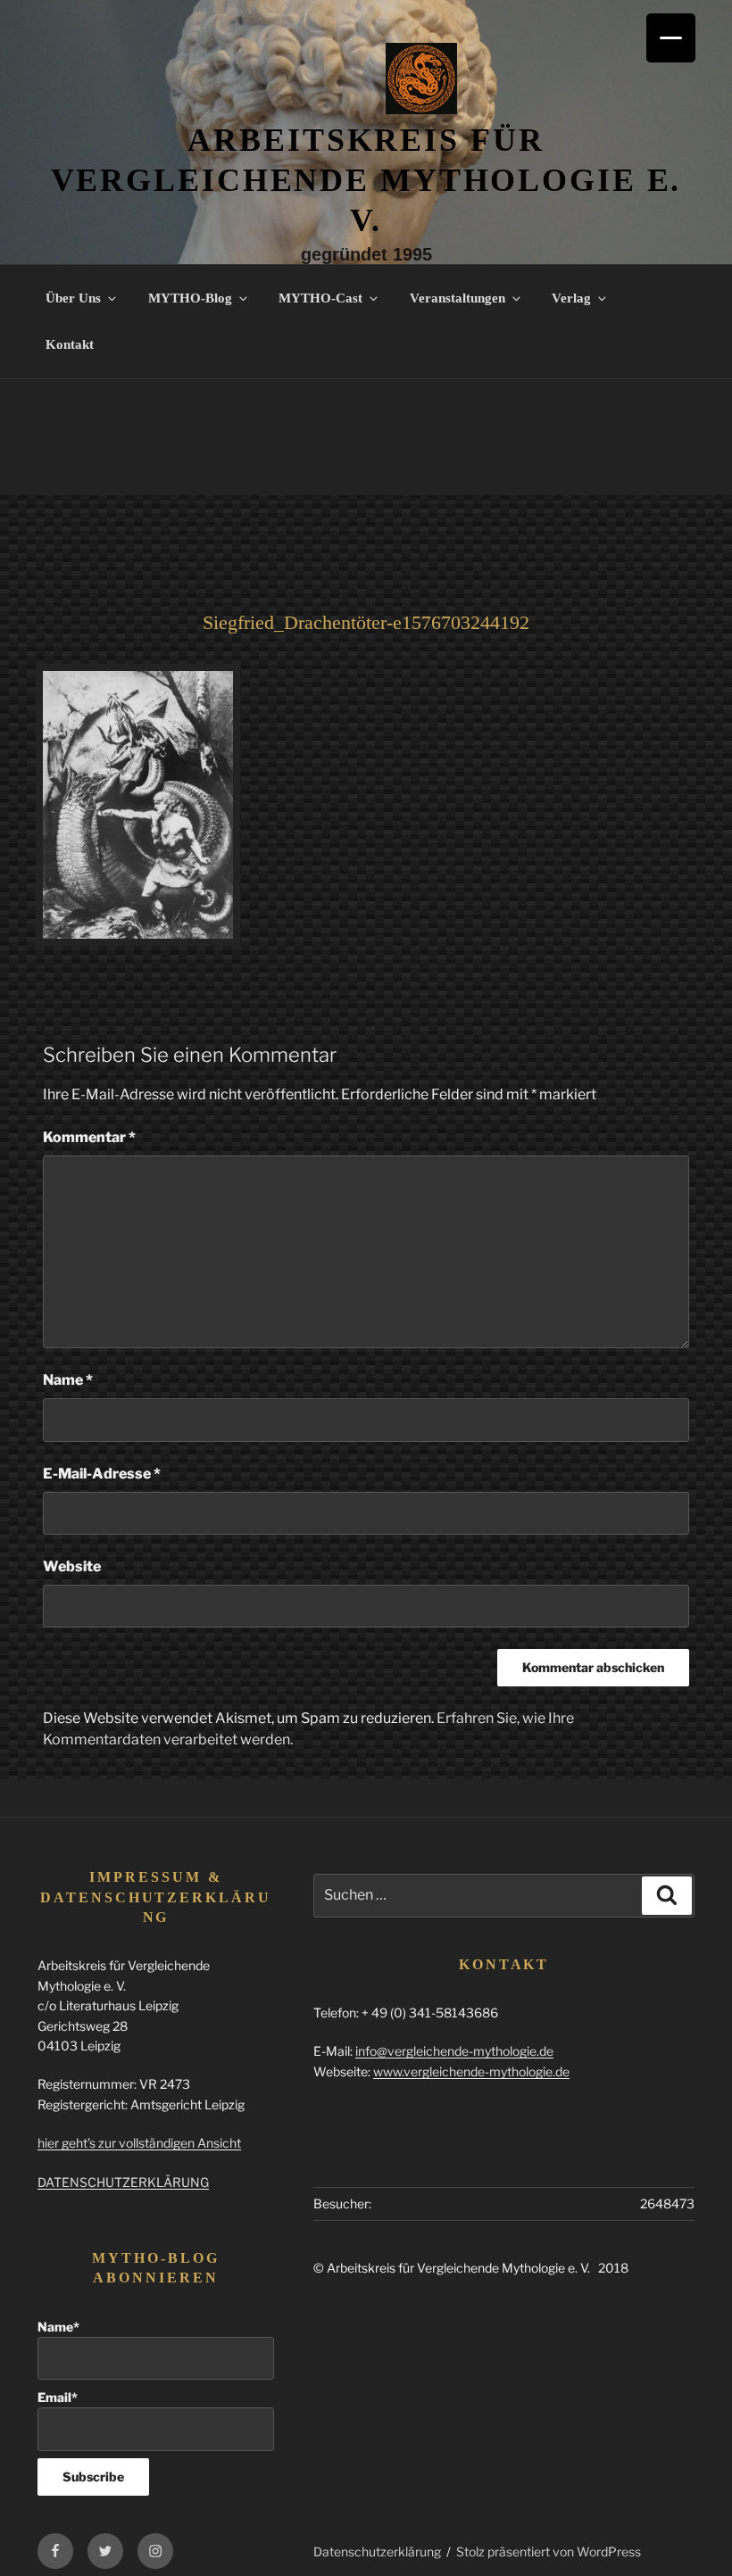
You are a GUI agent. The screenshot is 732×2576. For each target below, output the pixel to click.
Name (68, 1380)
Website (72, 1566)
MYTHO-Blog (190, 298)
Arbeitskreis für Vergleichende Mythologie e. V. (366, 180)
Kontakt (70, 344)
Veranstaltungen (457, 298)
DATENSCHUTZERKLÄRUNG (123, 2182)
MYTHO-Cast (320, 298)
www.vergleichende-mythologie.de (471, 2071)
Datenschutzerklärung (377, 2551)
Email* (58, 2397)
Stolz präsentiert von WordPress (549, 2551)
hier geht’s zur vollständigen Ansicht (139, 2143)
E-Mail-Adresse (102, 1474)
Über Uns (73, 298)
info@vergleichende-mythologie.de (454, 2051)
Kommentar (89, 1137)
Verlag (571, 298)
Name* (58, 2327)
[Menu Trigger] (671, 38)
